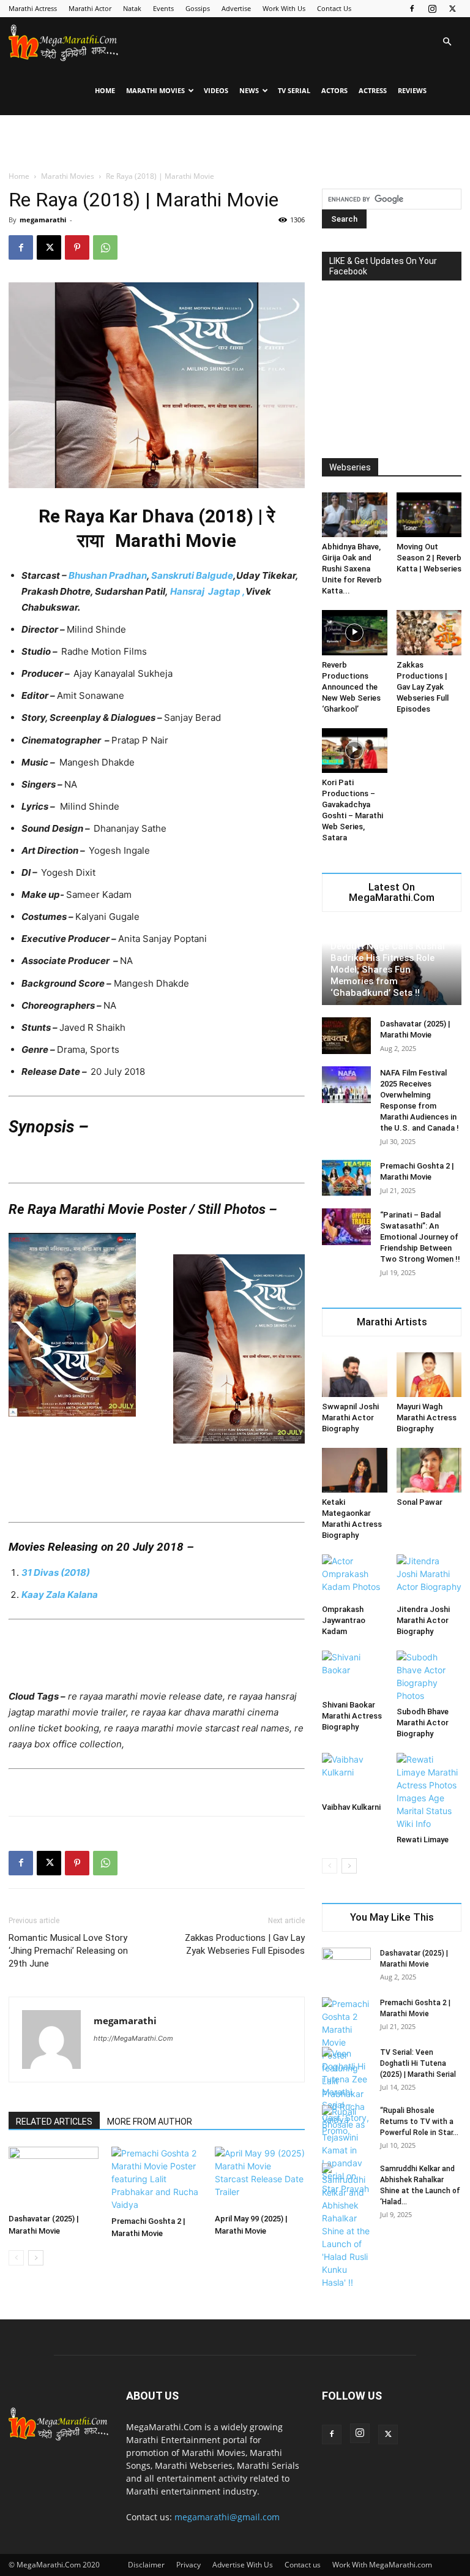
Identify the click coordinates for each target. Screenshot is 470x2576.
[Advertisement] (235, 142)
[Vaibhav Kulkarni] (355, 1775)
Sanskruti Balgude (192, 575)
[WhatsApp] (105, 247)
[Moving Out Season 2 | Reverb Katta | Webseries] (429, 515)
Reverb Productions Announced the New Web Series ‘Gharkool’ (351, 687)
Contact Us (334, 8)
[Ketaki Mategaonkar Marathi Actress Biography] (355, 1470)
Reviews (412, 90)
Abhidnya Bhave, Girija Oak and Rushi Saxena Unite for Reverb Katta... (352, 569)
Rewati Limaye (423, 1840)
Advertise (236, 8)
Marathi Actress (33, 8)
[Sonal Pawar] (429, 1470)
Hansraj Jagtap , (208, 591)
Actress (373, 90)
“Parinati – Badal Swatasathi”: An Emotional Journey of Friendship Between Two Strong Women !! (420, 1237)
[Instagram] (432, 9)
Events (163, 8)
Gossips (198, 8)
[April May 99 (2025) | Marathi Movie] (260, 2178)
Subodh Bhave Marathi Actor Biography (423, 1723)
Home (105, 90)
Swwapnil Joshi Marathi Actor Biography (350, 1418)
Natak (132, 8)
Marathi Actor (90, 8)
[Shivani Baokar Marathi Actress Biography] (355, 1673)
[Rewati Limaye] (429, 1791)
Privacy (188, 2565)
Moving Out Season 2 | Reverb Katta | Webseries (429, 558)
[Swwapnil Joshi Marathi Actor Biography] (355, 1375)
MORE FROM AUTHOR (150, 2122)
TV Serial (294, 90)
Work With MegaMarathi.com (382, 2565)
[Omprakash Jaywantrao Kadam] (355, 1577)
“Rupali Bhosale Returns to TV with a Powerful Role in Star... (419, 2122)
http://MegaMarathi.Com (133, 2038)
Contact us (303, 2565)
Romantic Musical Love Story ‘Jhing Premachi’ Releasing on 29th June (68, 1951)
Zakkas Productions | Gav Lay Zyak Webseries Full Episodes (245, 1944)
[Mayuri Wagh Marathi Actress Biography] (429, 1375)
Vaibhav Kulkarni (351, 1807)
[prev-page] (16, 2258)
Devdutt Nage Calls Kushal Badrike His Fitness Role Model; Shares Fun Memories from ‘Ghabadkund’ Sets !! (388, 970)
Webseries (350, 467)
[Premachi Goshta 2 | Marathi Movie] (156, 2179)
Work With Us (284, 8)
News (249, 90)
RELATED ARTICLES (54, 2122)
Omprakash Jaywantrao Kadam (344, 1620)
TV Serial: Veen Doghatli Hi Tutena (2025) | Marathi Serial (418, 2063)
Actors (334, 90)
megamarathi (43, 220)
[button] (447, 42)
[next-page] (36, 2258)
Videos (216, 90)
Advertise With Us (243, 2565)
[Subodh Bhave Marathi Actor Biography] (429, 1676)
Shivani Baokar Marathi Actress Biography (352, 1716)
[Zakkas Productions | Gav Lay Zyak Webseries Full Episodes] (429, 632)
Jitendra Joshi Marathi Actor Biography (423, 1620)
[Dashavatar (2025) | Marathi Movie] (54, 2178)
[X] (452, 9)
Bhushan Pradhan (108, 575)
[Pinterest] (77, 247)
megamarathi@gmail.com (227, 2517)
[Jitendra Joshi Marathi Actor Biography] (429, 1577)
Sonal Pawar (420, 1502)
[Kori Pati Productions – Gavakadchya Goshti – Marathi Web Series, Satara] (355, 751)
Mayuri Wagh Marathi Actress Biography (427, 1418)
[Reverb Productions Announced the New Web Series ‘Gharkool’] (355, 632)
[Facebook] (412, 9)
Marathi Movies (155, 90)
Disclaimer (146, 2565)
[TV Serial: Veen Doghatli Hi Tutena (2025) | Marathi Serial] (346, 2092)
